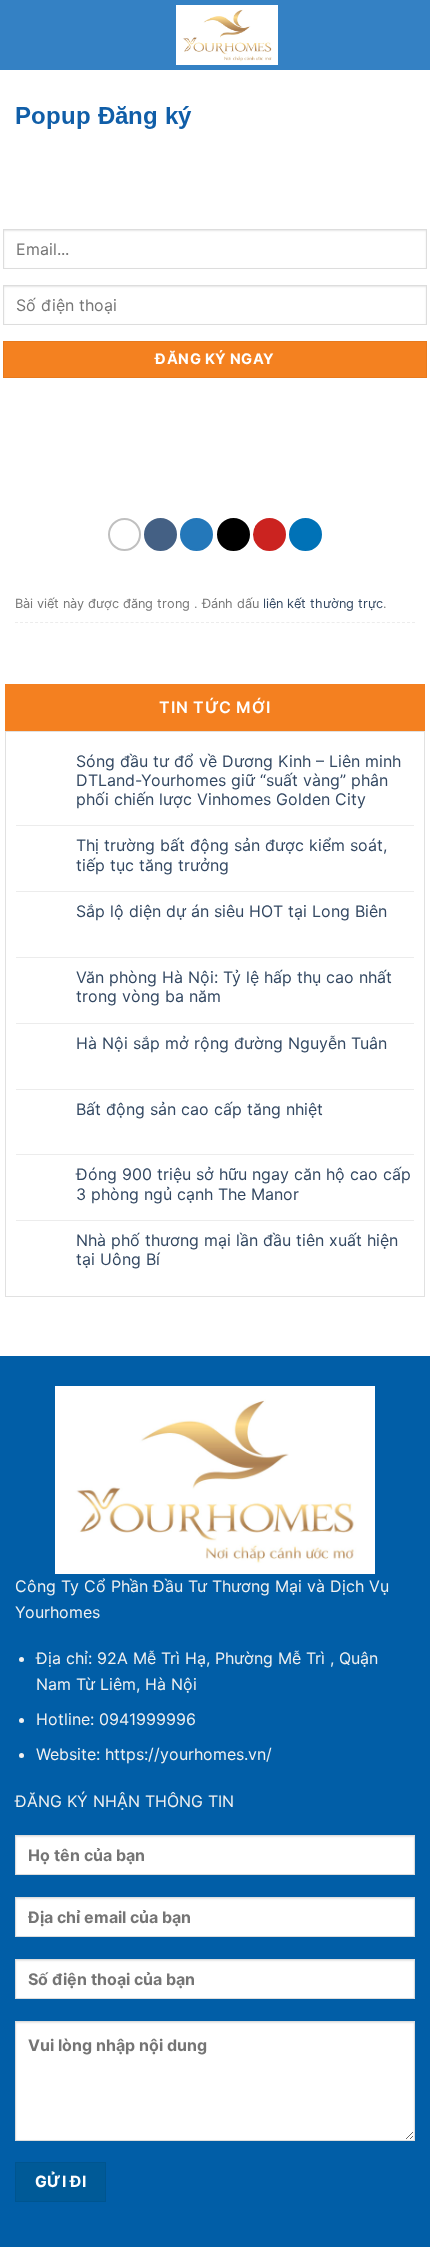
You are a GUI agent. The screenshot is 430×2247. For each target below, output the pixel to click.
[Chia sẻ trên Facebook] (160, 534)
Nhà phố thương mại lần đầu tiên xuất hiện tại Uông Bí (237, 1250)
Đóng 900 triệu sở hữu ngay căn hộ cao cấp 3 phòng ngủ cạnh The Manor (243, 1184)
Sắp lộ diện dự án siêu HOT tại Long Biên (231, 911)
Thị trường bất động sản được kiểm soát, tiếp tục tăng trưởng (231, 855)
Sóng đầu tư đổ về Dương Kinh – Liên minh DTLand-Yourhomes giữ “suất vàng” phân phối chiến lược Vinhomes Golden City (238, 780)
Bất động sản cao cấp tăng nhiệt (199, 1109)
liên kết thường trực (323, 603)
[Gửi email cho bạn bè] (233, 534)
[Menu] (27, 34)
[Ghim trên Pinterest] (269, 534)
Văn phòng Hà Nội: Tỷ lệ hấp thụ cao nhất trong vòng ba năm (234, 987)
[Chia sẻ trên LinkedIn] (305, 534)
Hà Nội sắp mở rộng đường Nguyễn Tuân (231, 1043)
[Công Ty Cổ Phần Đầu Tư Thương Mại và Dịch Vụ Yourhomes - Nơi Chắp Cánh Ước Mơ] (227, 35)
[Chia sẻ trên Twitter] (196, 534)
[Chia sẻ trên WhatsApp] (124, 534)
